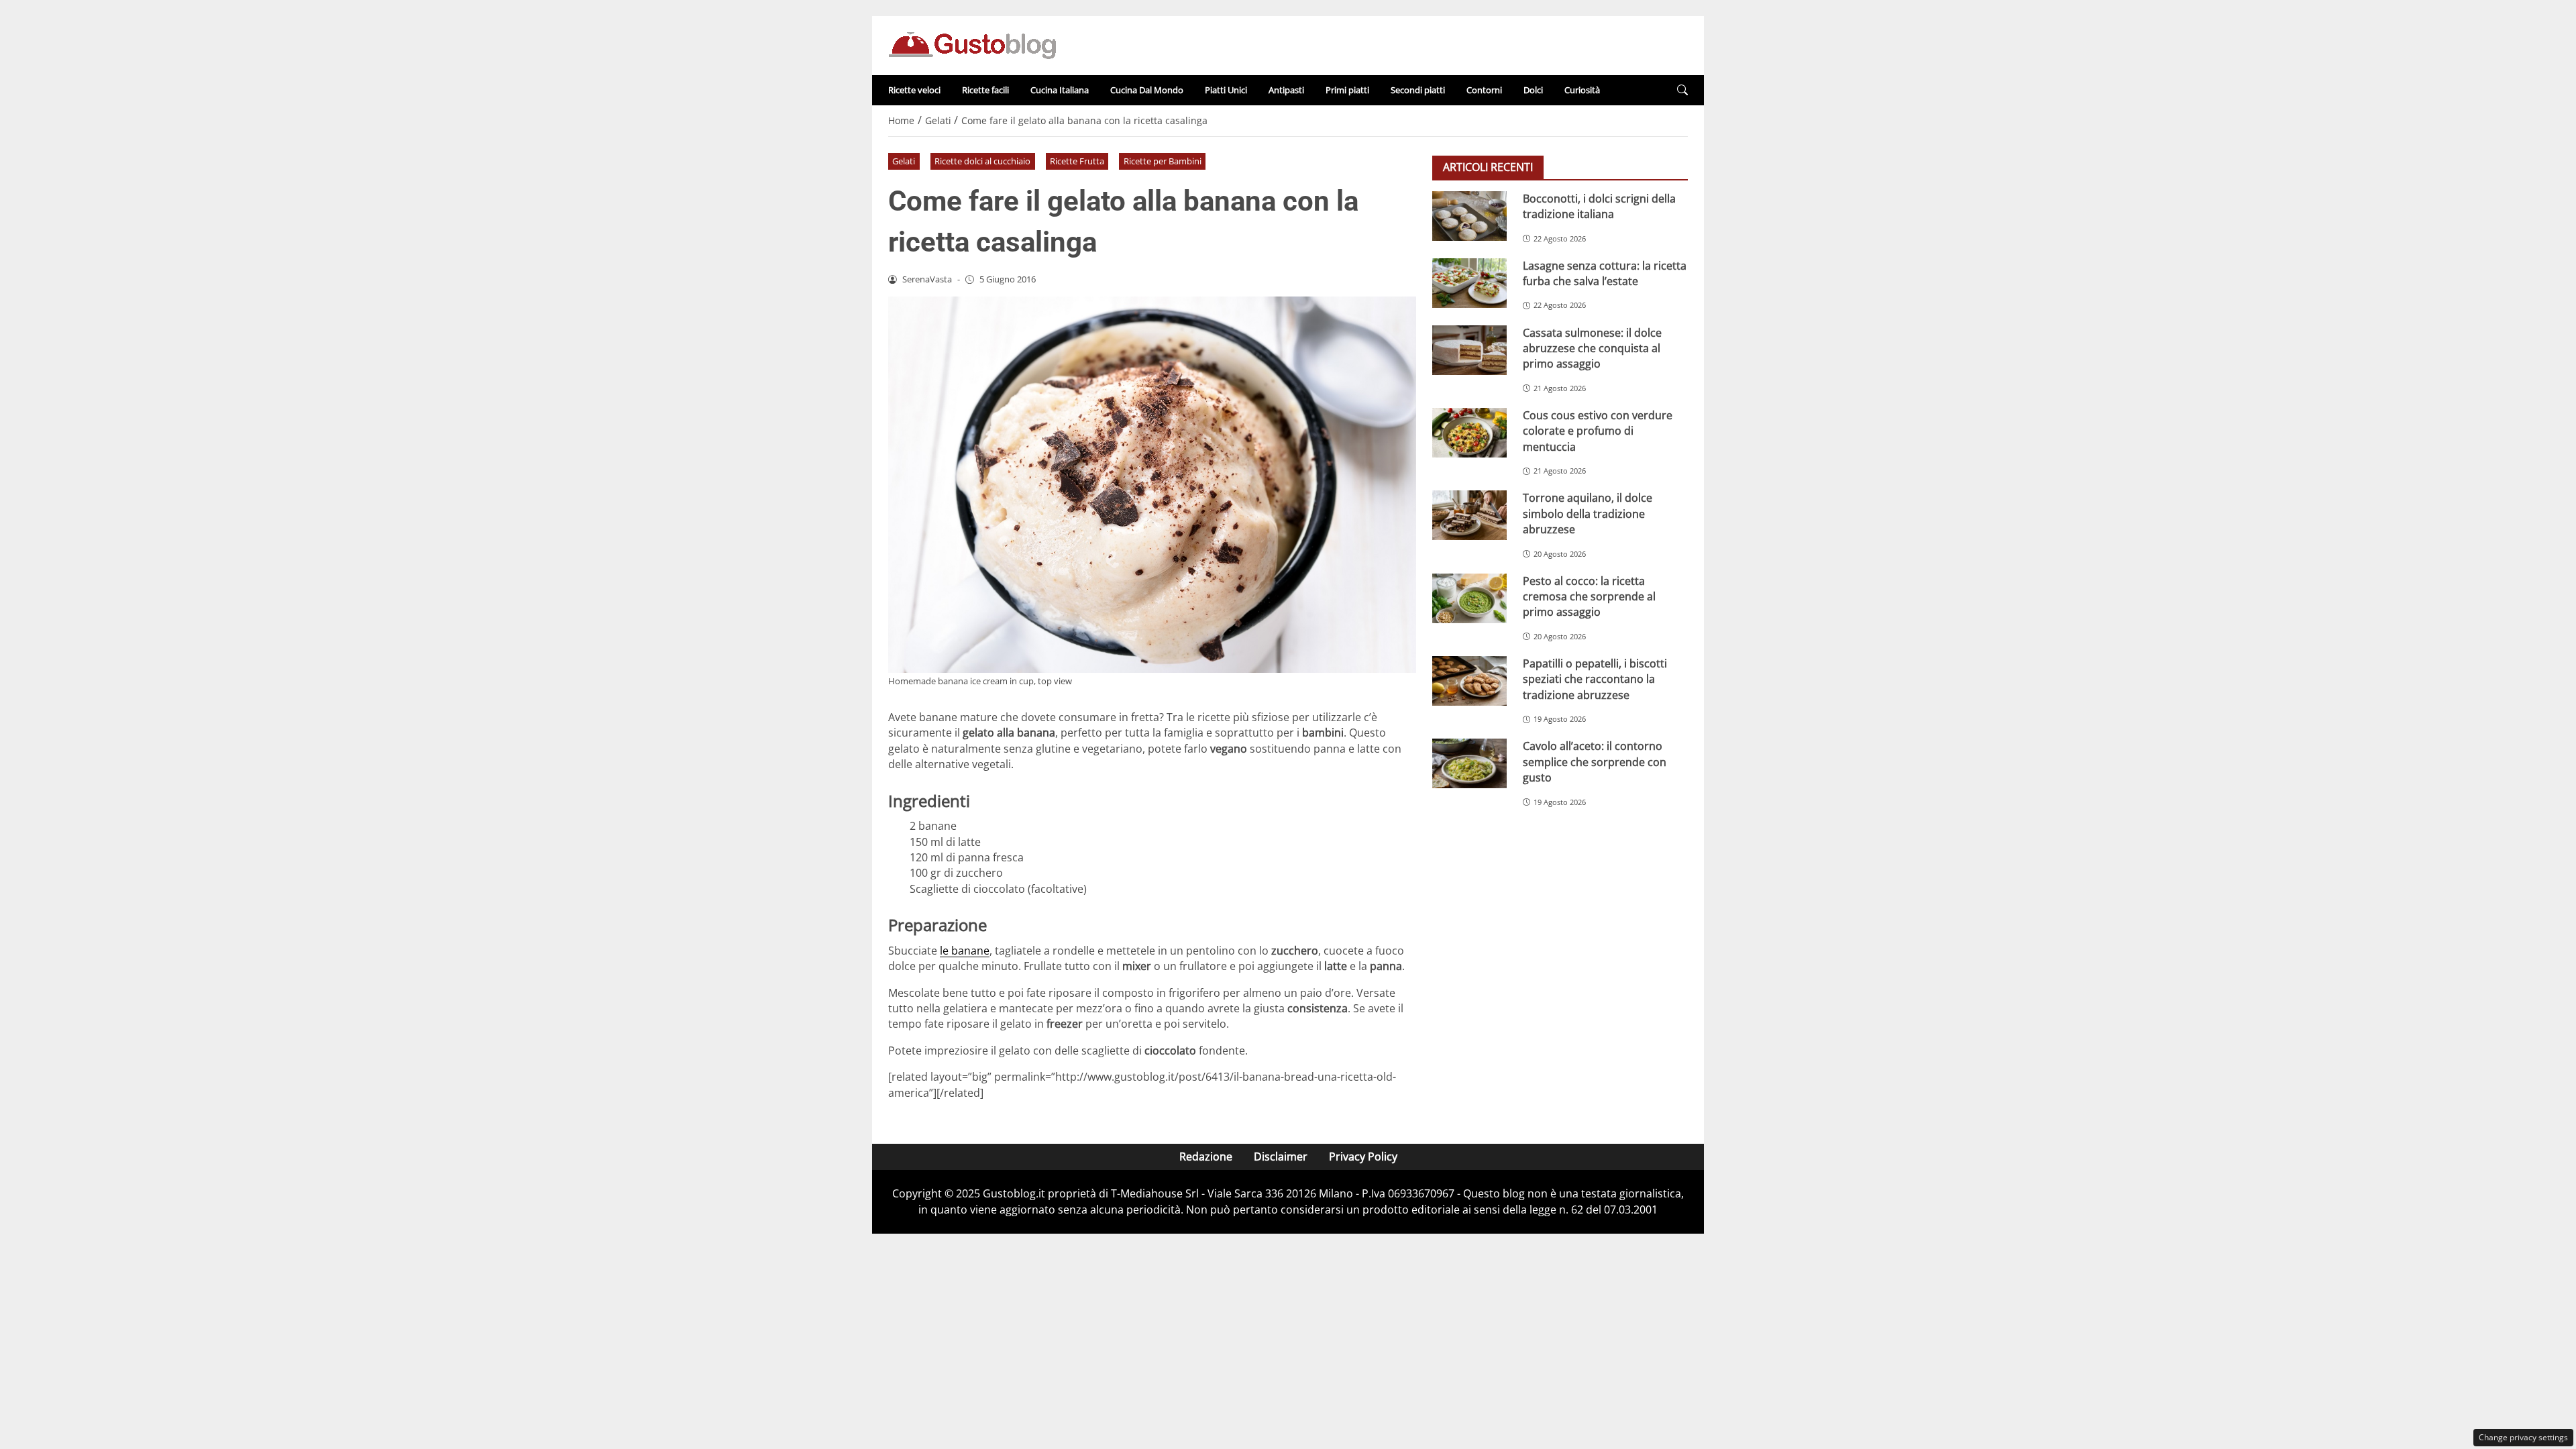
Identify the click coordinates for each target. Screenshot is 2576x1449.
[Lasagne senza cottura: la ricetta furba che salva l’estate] (1469, 283)
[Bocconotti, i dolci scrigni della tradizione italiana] (1469, 216)
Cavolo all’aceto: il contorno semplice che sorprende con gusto (1595, 762)
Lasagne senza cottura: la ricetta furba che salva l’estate (1605, 273)
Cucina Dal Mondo (1147, 90)
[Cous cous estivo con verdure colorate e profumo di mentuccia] (1469, 433)
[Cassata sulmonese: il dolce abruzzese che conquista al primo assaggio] (1469, 350)
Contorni (1484, 90)
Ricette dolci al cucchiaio (982, 161)
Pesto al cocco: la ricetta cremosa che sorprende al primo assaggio (1589, 597)
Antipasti (1286, 90)
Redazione (1206, 1157)
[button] (1682, 90)
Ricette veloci (914, 90)
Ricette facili (985, 90)
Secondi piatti (1418, 90)
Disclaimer (1281, 1157)
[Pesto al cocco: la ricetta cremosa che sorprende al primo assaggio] (1469, 598)
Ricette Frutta (1077, 161)
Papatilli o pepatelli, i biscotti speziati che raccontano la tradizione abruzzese (1595, 679)
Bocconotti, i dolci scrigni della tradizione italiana (1599, 206)
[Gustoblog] (972, 44)
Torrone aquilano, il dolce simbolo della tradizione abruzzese (1588, 514)
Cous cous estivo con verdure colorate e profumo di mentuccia (1598, 431)
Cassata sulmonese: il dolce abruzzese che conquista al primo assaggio (1592, 348)
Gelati (904, 161)
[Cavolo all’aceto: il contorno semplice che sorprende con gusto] (1469, 763)
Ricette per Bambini (1163, 161)
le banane (965, 951)
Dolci (1533, 90)
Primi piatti (1347, 90)
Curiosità (1582, 90)
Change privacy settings (2523, 1437)
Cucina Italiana (1060, 90)
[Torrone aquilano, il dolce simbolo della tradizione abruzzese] (1469, 515)
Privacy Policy (1363, 1157)
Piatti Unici (1226, 90)
